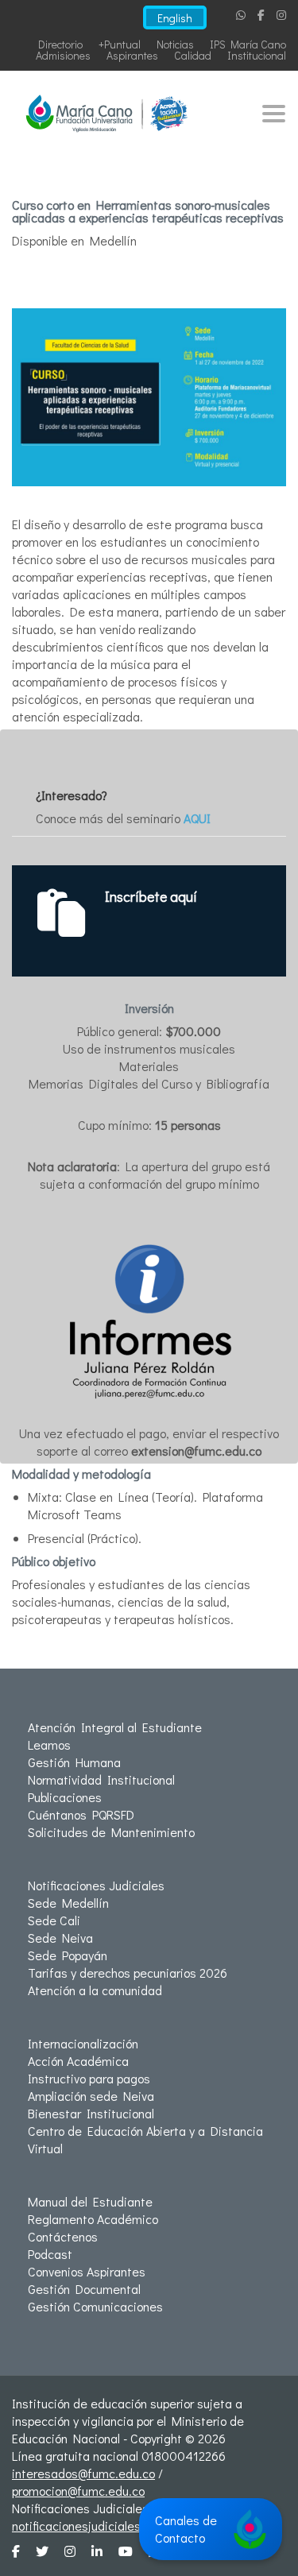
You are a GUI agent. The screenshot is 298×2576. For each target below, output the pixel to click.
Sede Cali (54, 1920)
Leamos (49, 1744)
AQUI (197, 818)
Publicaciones (65, 1797)
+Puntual (120, 44)
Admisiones (63, 55)
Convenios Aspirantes (87, 2271)
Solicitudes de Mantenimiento (111, 1832)
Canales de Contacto (186, 2529)
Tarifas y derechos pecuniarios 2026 (128, 1973)
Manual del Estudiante (90, 2201)
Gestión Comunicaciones (95, 2306)
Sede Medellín (68, 1903)
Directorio (60, 44)
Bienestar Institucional (91, 2113)
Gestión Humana (74, 1762)
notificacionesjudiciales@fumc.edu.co (115, 2526)
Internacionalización (83, 2043)
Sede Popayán (68, 1955)
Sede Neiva (60, 1938)
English (175, 18)
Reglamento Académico (93, 2219)
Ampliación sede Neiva (91, 2096)
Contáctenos (63, 2236)
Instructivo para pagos (89, 2078)
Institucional (257, 55)
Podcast (50, 2254)
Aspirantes (132, 55)
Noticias (175, 44)
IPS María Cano (248, 44)
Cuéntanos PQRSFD (81, 1814)
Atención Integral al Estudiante (115, 1727)
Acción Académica (78, 2061)
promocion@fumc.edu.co (78, 2491)
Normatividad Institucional (101, 1779)
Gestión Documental (84, 2289)
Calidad (193, 55)
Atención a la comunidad (95, 1990)
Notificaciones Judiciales (96, 1885)
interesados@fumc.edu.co (83, 2473)
